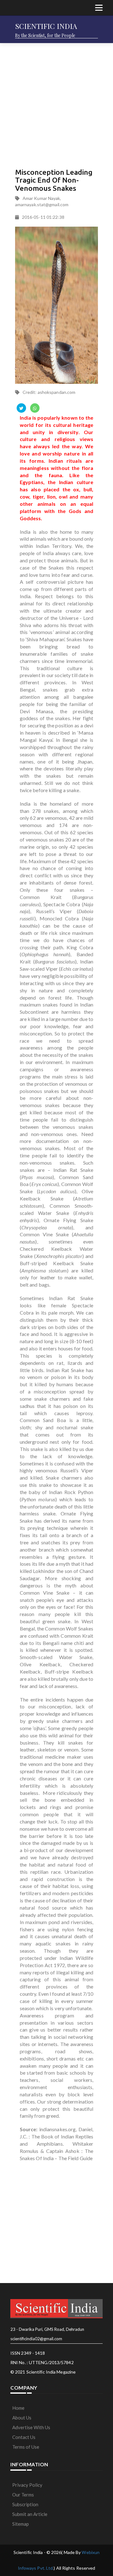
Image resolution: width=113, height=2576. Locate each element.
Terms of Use (26, 2447)
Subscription (25, 2504)
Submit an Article (30, 2514)
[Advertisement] (56, 104)
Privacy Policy (27, 2485)
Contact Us (24, 2437)
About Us (22, 2418)
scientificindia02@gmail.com (36, 2339)
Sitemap (21, 2524)
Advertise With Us (31, 2427)
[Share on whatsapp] (35, 408)
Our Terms (23, 2495)
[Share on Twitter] (21, 408)
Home (18, 2408)
